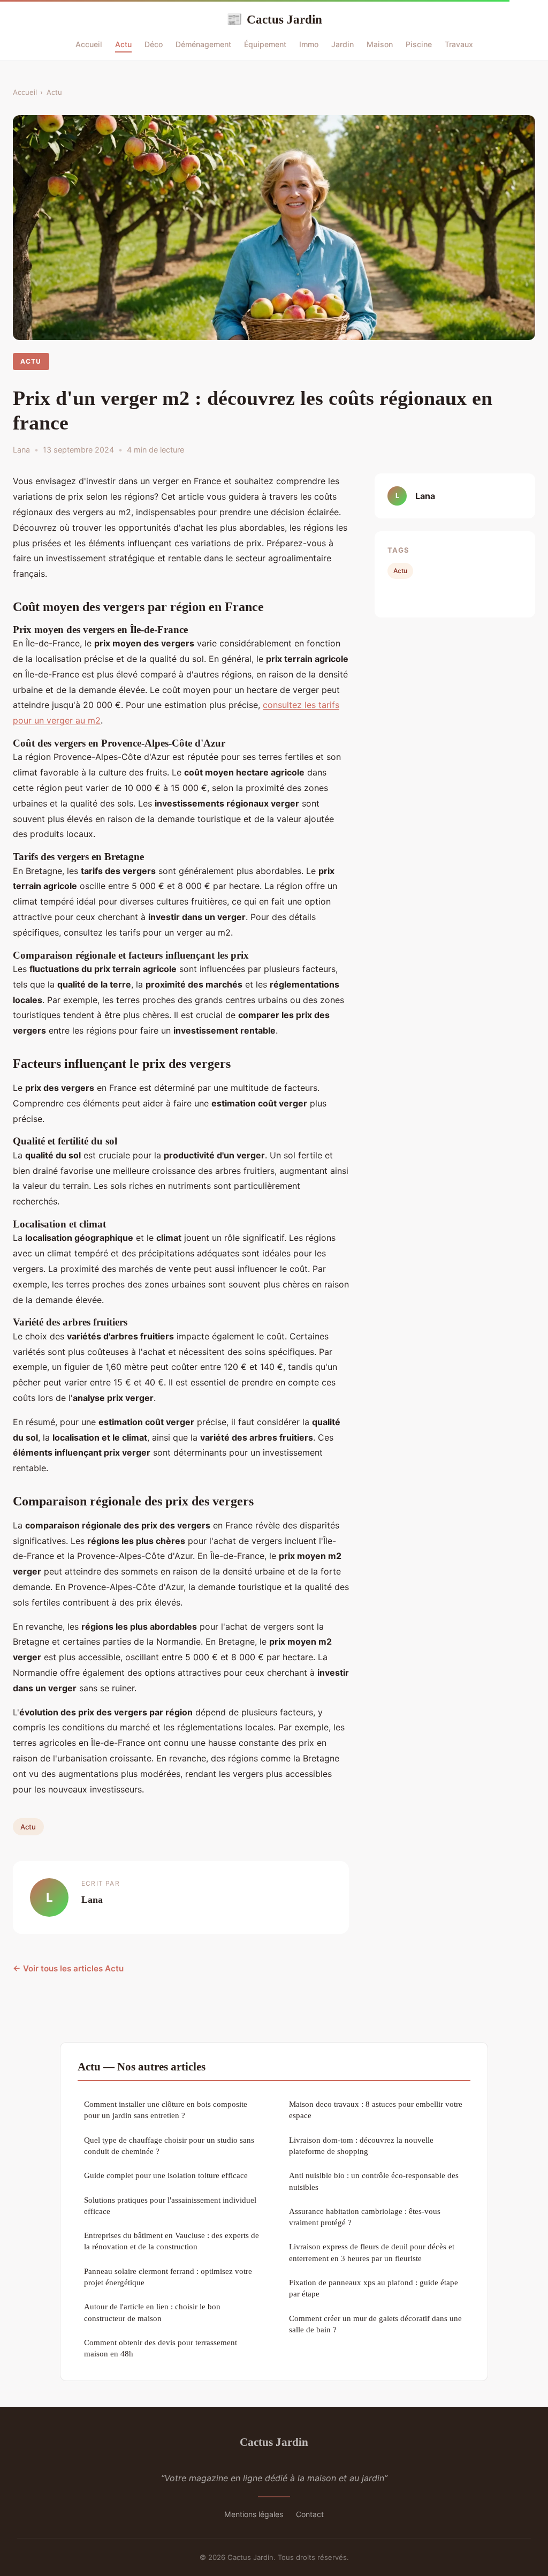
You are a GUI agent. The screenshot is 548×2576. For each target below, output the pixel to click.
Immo (309, 44)
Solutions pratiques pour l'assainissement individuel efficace (170, 2205)
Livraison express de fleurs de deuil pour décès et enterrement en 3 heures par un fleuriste (372, 2252)
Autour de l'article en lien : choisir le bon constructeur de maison (152, 2312)
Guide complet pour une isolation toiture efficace (166, 2175)
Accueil (89, 44)
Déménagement (203, 44)
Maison (380, 44)
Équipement (265, 44)
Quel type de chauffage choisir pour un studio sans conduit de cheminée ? (169, 2145)
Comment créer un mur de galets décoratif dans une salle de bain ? (375, 2324)
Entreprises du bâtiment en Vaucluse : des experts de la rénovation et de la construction (172, 2241)
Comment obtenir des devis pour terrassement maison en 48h (161, 2348)
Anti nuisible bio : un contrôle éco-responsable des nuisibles (374, 2181)
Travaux (459, 44)
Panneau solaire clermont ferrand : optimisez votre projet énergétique (168, 2277)
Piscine (419, 44)
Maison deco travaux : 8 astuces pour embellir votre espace (376, 2110)
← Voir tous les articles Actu (68, 1968)
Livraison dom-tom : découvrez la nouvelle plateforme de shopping (361, 2145)
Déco (154, 44)
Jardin (342, 44)
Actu (123, 44)
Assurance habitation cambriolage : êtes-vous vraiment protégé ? (365, 2217)
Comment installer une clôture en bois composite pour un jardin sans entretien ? (166, 2110)
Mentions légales (254, 2514)
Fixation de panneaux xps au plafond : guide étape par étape (374, 2288)
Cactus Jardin (274, 19)
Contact (310, 2514)
